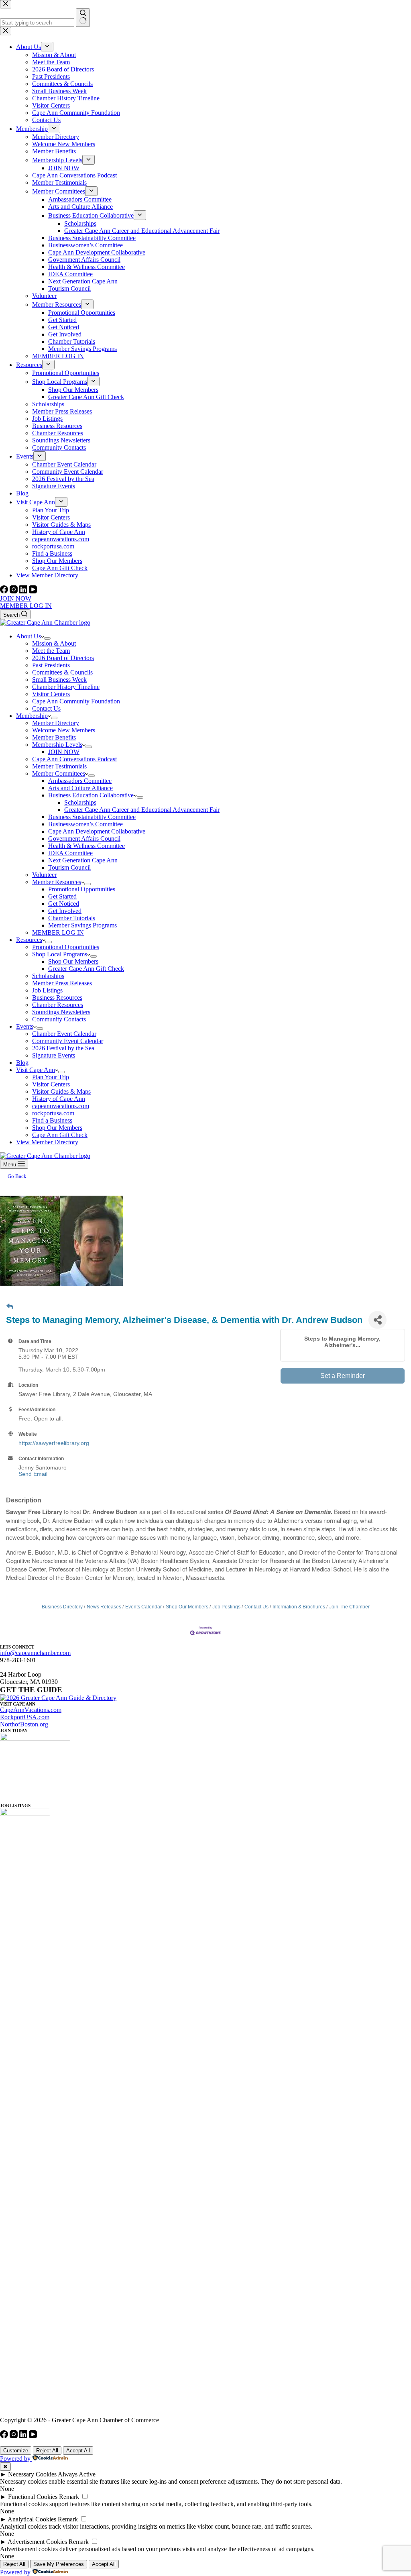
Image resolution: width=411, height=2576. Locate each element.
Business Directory (62, 1607)
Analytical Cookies (32, 2519)
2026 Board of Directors (63, 658)
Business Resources (57, 998)
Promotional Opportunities (82, 889)
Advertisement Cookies (37, 2542)
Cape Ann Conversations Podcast (74, 759)
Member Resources (57, 882)
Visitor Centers (51, 694)
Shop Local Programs (60, 954)
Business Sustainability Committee (92, 817)
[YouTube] (33, 591)
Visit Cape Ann (36, 1070)
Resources (29, 940)
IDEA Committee (70, 853)
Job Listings (47, 990)
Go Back (17, 1176)
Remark (69, 2497)
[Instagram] (14, 591)
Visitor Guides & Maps (61, 1091)
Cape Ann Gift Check (60, 1135)
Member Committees (59, 773)
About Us (28, 636)
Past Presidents (51, 665)
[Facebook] (5, 591)
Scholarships (80, 802)
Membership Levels (57, 745)
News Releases (104, 1607)
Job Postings (226, 1607)
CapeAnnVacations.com (31, 1710)
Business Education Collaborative (91, 795)
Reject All (47, 2451)
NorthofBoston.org (24, 1724)
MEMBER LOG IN (26, 606)
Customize (16, 2451)
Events (25, 1026)
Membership (32, 716)
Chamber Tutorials (72, 918)
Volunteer (44, 875)
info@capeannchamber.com (35, 1653)
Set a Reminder (343, 1376)
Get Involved (65, 911)
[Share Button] (377, 1320)
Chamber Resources (58, 1005)
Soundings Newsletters (61, 1012)
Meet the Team (51, 651)
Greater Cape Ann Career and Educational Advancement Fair (142, 810)
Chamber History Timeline (66, 687)
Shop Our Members (73, 961)
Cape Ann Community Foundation (76, 701)
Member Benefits (54, 737)
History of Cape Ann (59, 1099)
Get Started (62, 896)
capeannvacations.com (61, 1106)
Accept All (78, 2451)
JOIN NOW (16, 598)
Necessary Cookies (32, 2474)
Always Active (77, 2474)
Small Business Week (59, 680)
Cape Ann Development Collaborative (97, 831)
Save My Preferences (59, 2564)
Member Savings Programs (82, 925)
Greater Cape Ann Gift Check (86, 969)
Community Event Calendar (68, 1041)
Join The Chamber (349, 1607)
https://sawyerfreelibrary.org (54, 1443)
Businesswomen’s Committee (85, 824)
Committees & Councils (62, 672)
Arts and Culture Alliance (80, 788)
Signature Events (54, 1055)
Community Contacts (59, 1019)
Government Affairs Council (84, 839)
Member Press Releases (62, 983)
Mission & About (54, 643)
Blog (22, 1063)
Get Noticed (64, 904)
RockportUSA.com (25, 1717)
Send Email (33, 1474)
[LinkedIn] (24, 591)
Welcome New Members (64, 730)
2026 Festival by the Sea (63, 1048)
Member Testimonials (59, 766)
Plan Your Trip (51, 1077)
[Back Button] (10, 1307)
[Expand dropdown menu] (47, 638)
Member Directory (56, 723)
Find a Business (52, 1120)
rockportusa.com (53, 1113)
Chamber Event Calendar (64, 1034)
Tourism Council (69, 867)
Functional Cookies (33, 2497)
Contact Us (46, 708)
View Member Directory (47, 1142)
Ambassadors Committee (80, 781)
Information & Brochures (299, 1607)
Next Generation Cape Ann (83, 860)
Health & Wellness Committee (86, 846)
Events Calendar (143, 1607)
